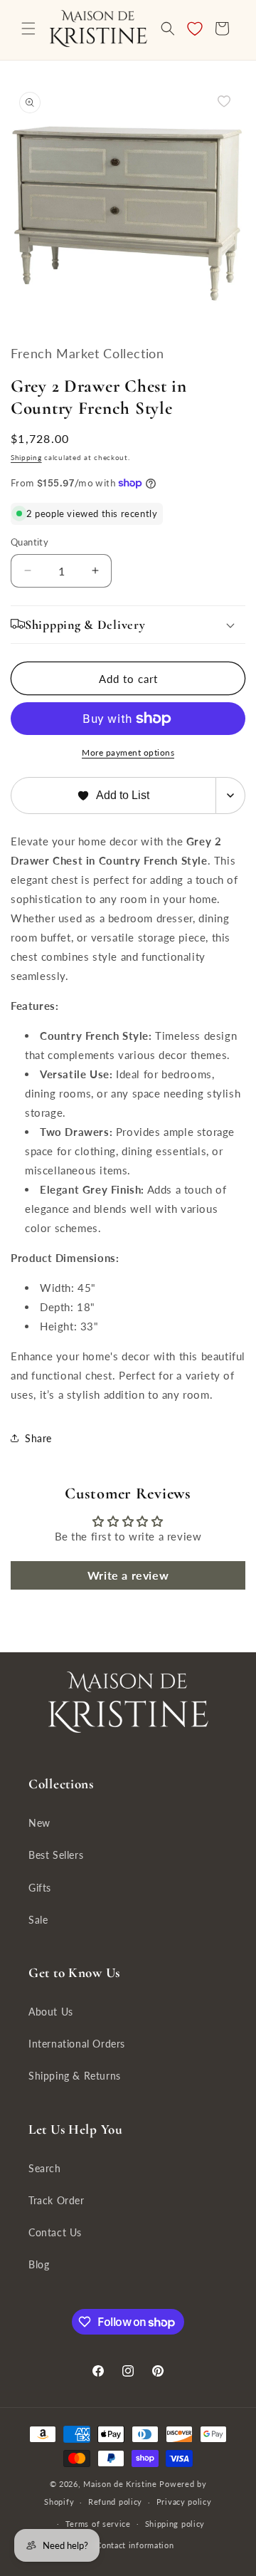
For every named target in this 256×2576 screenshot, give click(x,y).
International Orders (77, 2044)
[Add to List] (224, 101)
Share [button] (38, 1438)
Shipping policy (175, 2524)
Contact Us (55, 2232)
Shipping (26, 457)
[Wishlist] (195, 28)
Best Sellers (56, 1855)
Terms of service (98, 2524)
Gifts (40, 1888)
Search (45, 2168)
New (39, 1823)
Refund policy (115, 2502)
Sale (38, 1920)
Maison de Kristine (121, 2484)
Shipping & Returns (75, 2076)
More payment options (128, 752)
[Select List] (231, 796)
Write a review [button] (128, 1575)
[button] (28, 28)
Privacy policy (184, 2502)
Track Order (57, 2200)
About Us (51, 2012)
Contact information (135, 2545)
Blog (39, 2264)
